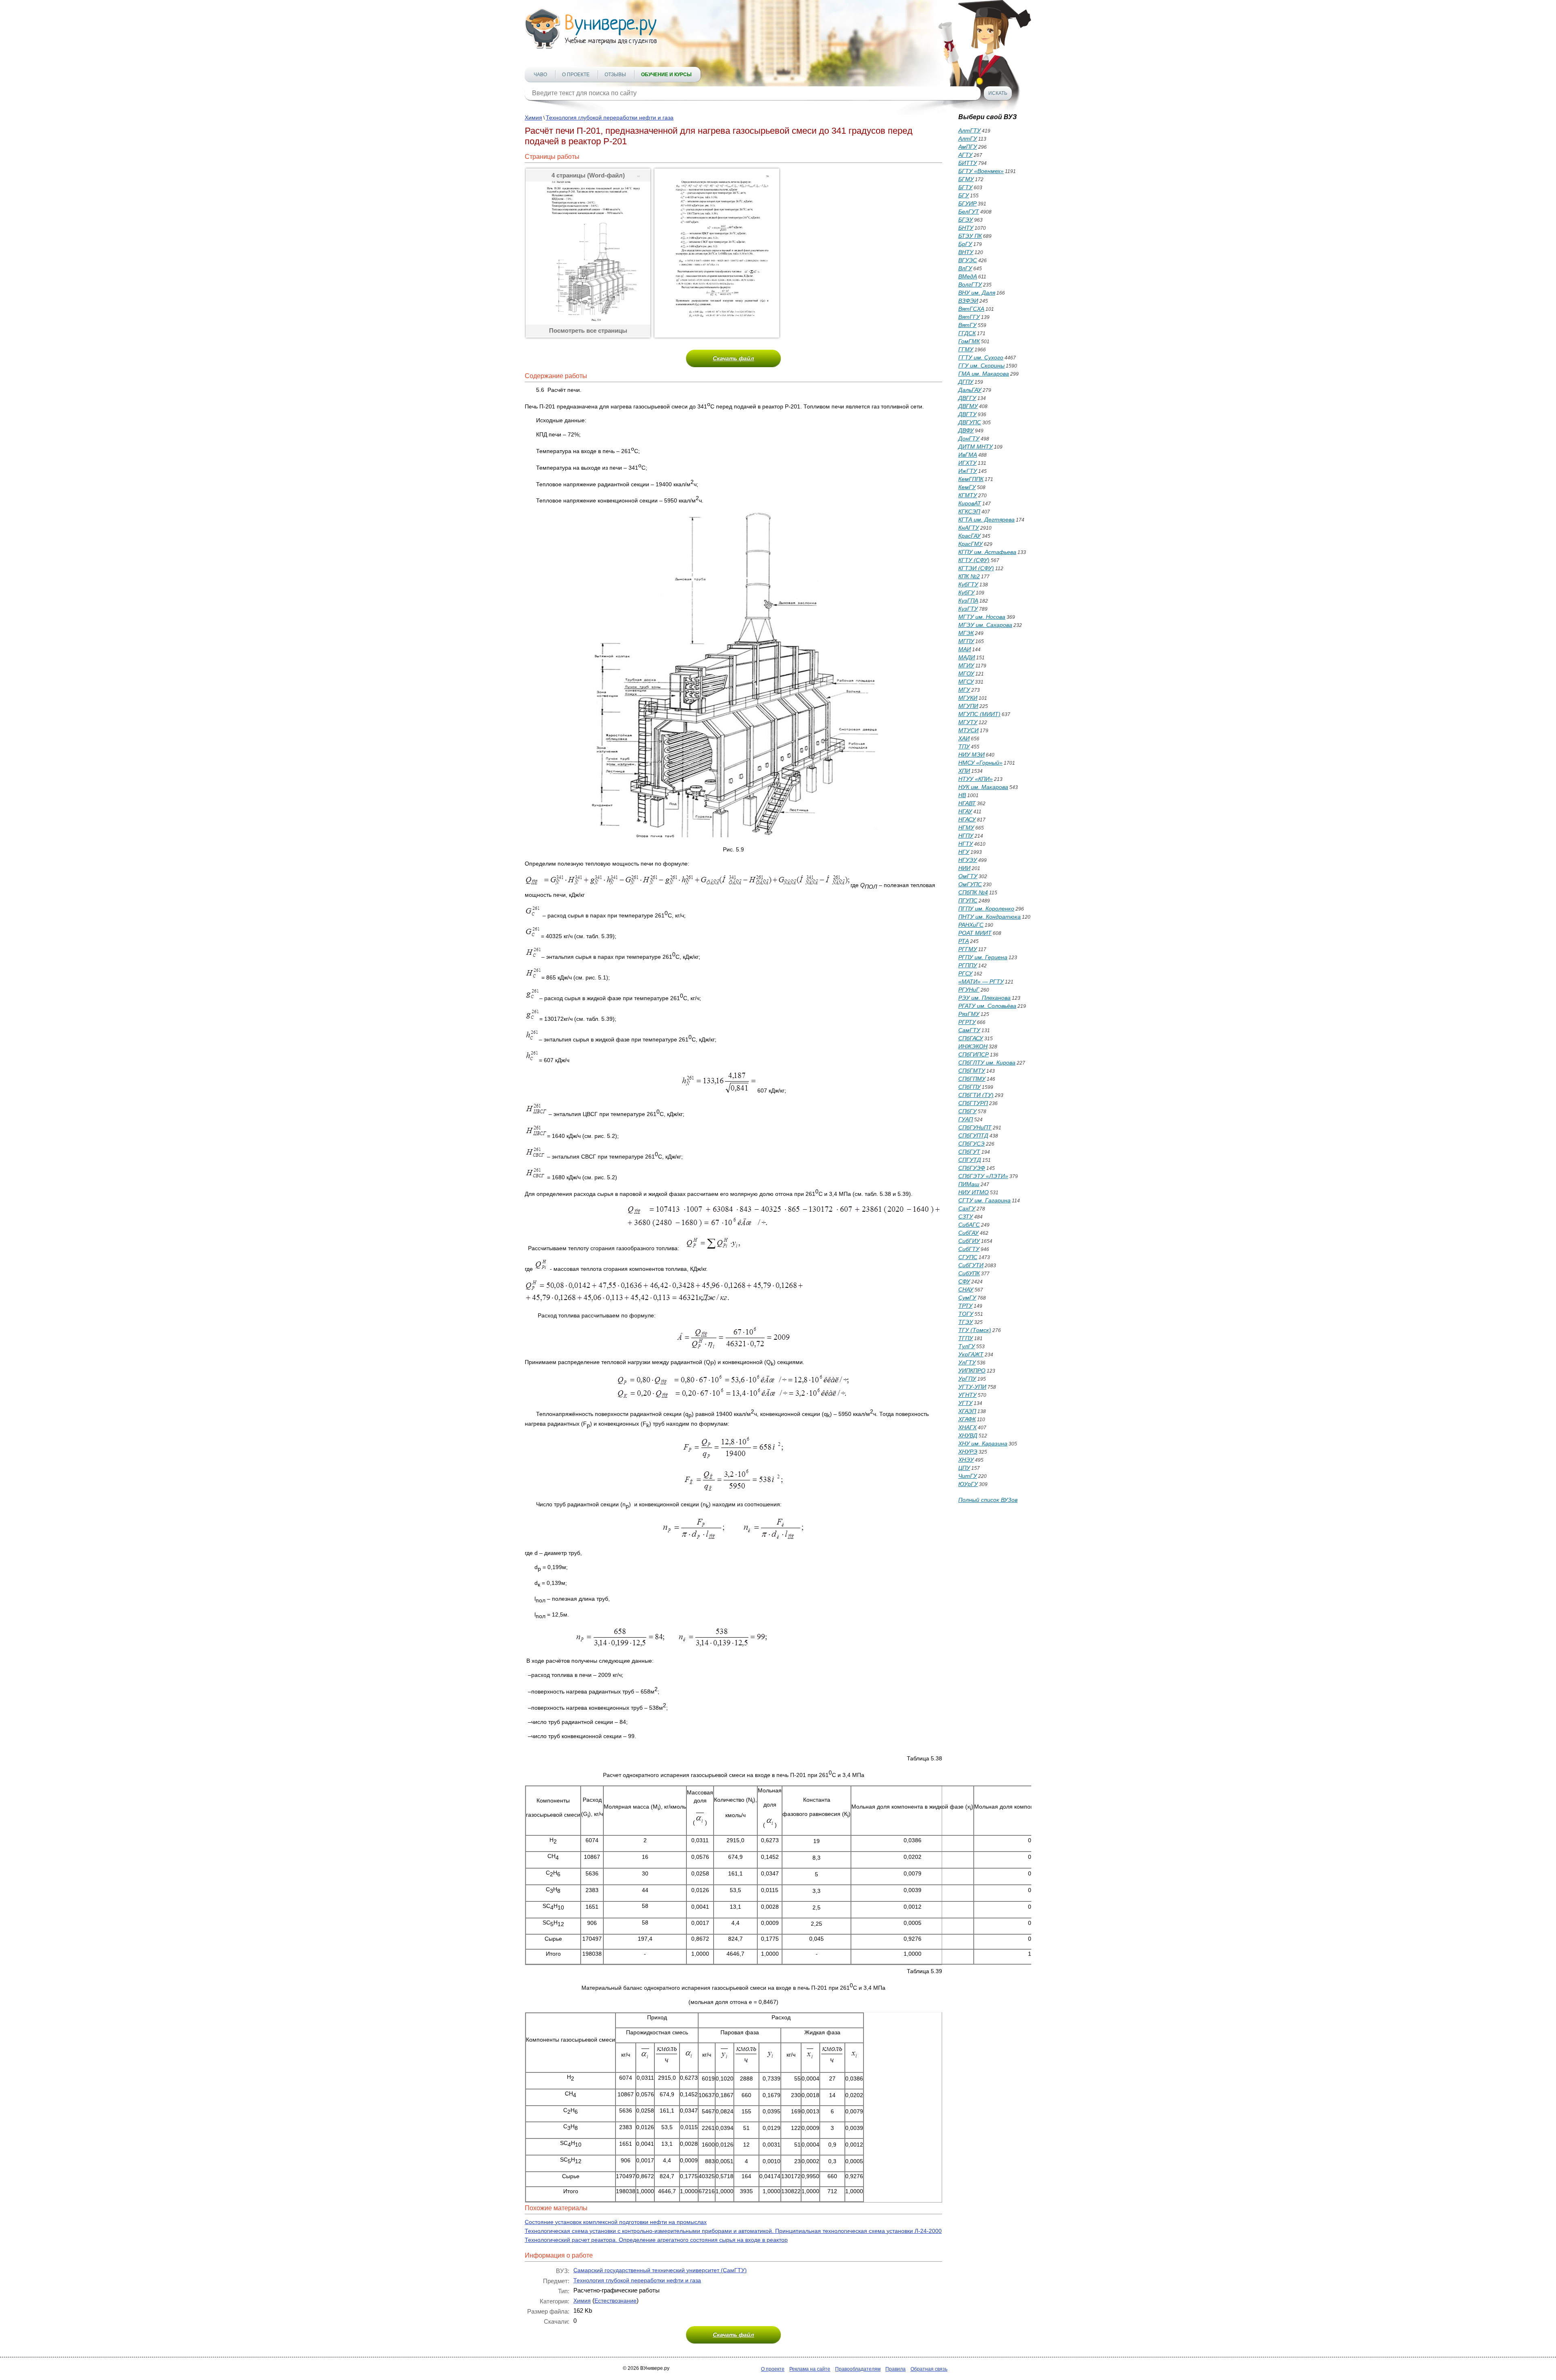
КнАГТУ (969, 528)
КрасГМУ (970, 544)
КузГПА (968, 601)
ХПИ (964, 771)
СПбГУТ (969, 1152)
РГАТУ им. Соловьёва (987, 1006)
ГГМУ (966, 349)
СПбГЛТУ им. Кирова (987, 1063)
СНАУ (966, 1289)
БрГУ (965, 244)
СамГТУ (969, 1030)
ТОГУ (966, 1314)
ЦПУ (964, 1468)
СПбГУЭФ (972, 1168)
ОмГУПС (970, 884)
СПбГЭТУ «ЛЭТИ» (983, 1176)
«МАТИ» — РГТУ (981, 982)
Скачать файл (733, 358)
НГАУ (965, 811)
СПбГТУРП (973, 1103)
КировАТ (970, 503)
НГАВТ (967, 803)
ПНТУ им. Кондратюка (990, 917)
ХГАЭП (967, 1411)
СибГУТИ (971, 1265)
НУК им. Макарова (983, 787)
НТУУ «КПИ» (976, 779)
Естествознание (616, 2301)
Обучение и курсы (666, 75)
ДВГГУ (967, 398)
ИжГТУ (968, 471)
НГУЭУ (968, 860)
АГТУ (965, 155)
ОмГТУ (968, 876)
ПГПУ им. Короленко (986, 909)
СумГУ (967, 1298)
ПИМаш (969, 1184)
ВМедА (968, 276)
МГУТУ (968, 722)
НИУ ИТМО (974, 1192)
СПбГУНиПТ (975, 1127)
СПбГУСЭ (971, 1144)
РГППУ (968, 965)
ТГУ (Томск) (975, 1330)
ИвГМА (968, 455)
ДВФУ (966, 430)
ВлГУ (965, 268)
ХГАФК (967, 1419)
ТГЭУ (966, 1322)
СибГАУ (968, 1233)
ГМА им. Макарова (984, 374)
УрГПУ (967, 1379)
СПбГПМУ (972, 1079)
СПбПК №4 (973, 892)
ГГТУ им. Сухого (981, 357)
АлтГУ (968, 139)
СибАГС (969, 1225)
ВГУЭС (968, 260)
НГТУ (966, 844)
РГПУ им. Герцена (983, 957)
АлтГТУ (969, 130)
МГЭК (966, 633)
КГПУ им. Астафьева (987, 552)
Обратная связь (929, 2369)
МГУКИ (968, 698)
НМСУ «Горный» (980, 763)
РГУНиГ (969, 990)
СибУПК (969, 1273)
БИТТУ (968, 163)
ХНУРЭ (968, 1452)
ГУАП (966, 1119)
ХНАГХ (967, 1427)
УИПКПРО (972, 1371)
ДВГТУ (967, 414)
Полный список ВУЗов (988, 1500)
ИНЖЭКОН (973, 1046)
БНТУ (966, 228)
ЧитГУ (968, 1476)
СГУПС (968, 1257)
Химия (533, 118)
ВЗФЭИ (968, 301)
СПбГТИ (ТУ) (976, 1095)
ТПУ (964, 746)
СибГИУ (969, 1241)
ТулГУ (967, 1346)
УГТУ (965, 1403)
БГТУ (965, 187)
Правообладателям (858, 2369)
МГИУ (966, 665)
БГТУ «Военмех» (981, 171)
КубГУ (966, 592)
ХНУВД (968, 1435)
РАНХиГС (971, 925)
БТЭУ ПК (970, 236)
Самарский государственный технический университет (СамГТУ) (660, 2270)
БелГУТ (969, 212)
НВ (962, 795)
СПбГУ (967, 1111)
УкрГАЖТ (971, 1354)
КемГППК (971, 479)
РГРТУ (967, 1022)
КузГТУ (968, 609)
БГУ (964, 195)
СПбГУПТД (973, 1135)
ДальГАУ (970, 390)
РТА (964, 941)
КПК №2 (969, 576)
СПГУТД (970, 1160)
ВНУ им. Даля (977, 293)
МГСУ (966, 682)
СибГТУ (969, 1249)
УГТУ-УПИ (972, 1387)
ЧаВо (540, 75)
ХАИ (964, 738)
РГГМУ (968, 949)
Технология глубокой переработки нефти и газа (610, 118)
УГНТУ (967, 1395)
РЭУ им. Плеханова (984, 998)
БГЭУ (966, 220)
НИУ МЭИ (971, 755)
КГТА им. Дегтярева (986, 520)
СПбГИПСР (974, 1054)
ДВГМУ (968, 406)
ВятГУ (967, 325)
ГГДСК (967, 333)
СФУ (964, 1281)
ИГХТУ (967, 463)
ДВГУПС (970, 422)
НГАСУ (967, 819)
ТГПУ (966, 1338)
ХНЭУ (966, 1460)
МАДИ (967, 657)
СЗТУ (966, 1217)
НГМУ (966, 828)
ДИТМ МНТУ (976, 447)
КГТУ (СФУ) (974, 560)
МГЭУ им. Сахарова (985, 625)
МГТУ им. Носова (982, 617)
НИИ (964, 868)
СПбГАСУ (971, 1038)
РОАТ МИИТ (975, 933)
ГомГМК (969, 341)
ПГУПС (968, 900)
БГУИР (967, 203)
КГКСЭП (969, 511)
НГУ (964, 852)
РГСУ (965, 973)
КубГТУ (968, 584)
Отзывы (615, 75)
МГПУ (966, 641)
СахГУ (967, 1208)
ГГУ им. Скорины (981, 366)
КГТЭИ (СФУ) (976, 568)
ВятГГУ (969, 317)
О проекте (576, 75)
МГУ (964, 690)
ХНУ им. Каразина (983, 1443)
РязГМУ (969, 1014)
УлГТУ (967, 1362)
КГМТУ (968, 495)
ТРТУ (965, 1306)
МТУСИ (968, 730)
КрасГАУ (969, 536)
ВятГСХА (971, 309)
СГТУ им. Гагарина (984, 1200)
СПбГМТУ (972, 1071)
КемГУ (967, 487)
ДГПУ (966, 382)
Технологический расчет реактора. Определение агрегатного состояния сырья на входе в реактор (656, 2240)
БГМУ (966, 179)
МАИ (965, 649)
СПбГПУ (969, 1087)
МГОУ (966, 674)
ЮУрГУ (968, 1484)
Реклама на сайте (810, 2369)
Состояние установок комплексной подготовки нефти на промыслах (616, 2222)
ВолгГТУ (970, 284)
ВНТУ (966, 252)
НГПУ (966, 836)
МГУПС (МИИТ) (979, 714)
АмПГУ (968, 147)
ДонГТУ (969, 438)
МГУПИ (968, 706)
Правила (896, 2369)
